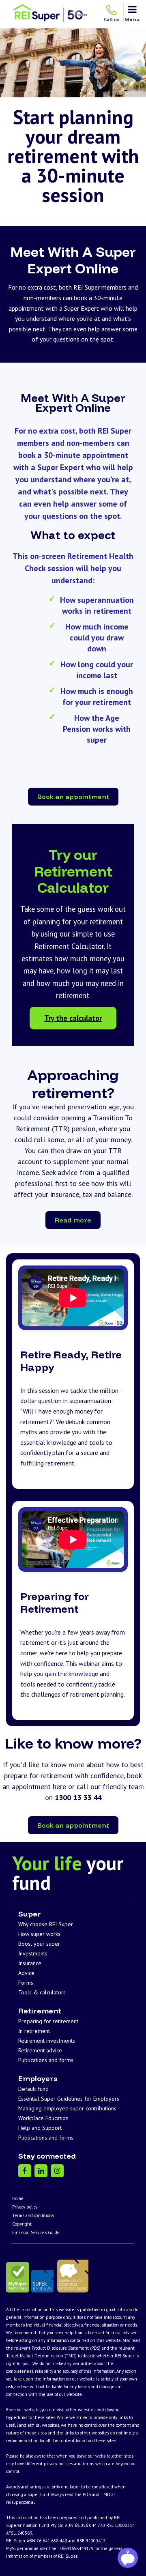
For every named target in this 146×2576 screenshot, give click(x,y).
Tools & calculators (42, 1992)
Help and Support (40, 2128)
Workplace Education (43, 2118)
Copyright (22, 2224)
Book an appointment (73, 797)
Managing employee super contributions (67, 2108)
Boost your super (39, 1944)
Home (18, 2198)
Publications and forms (46, 2060)
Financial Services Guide (36, 2232)
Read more (73, 1220)
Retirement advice (40, 2050)
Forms (26, 1983)
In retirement (34, 2031)
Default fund (33, 2089)
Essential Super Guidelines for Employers (69, 2099)
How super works (39, 1934)
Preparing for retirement (48, 2021)
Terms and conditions (33, 2215)
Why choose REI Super (46, 1924)
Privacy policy (25, 2207)
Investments (33, 1953)
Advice (26, 1973)
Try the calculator (73, 1018)
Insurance (30, 1963)
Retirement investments (47, 2041)
